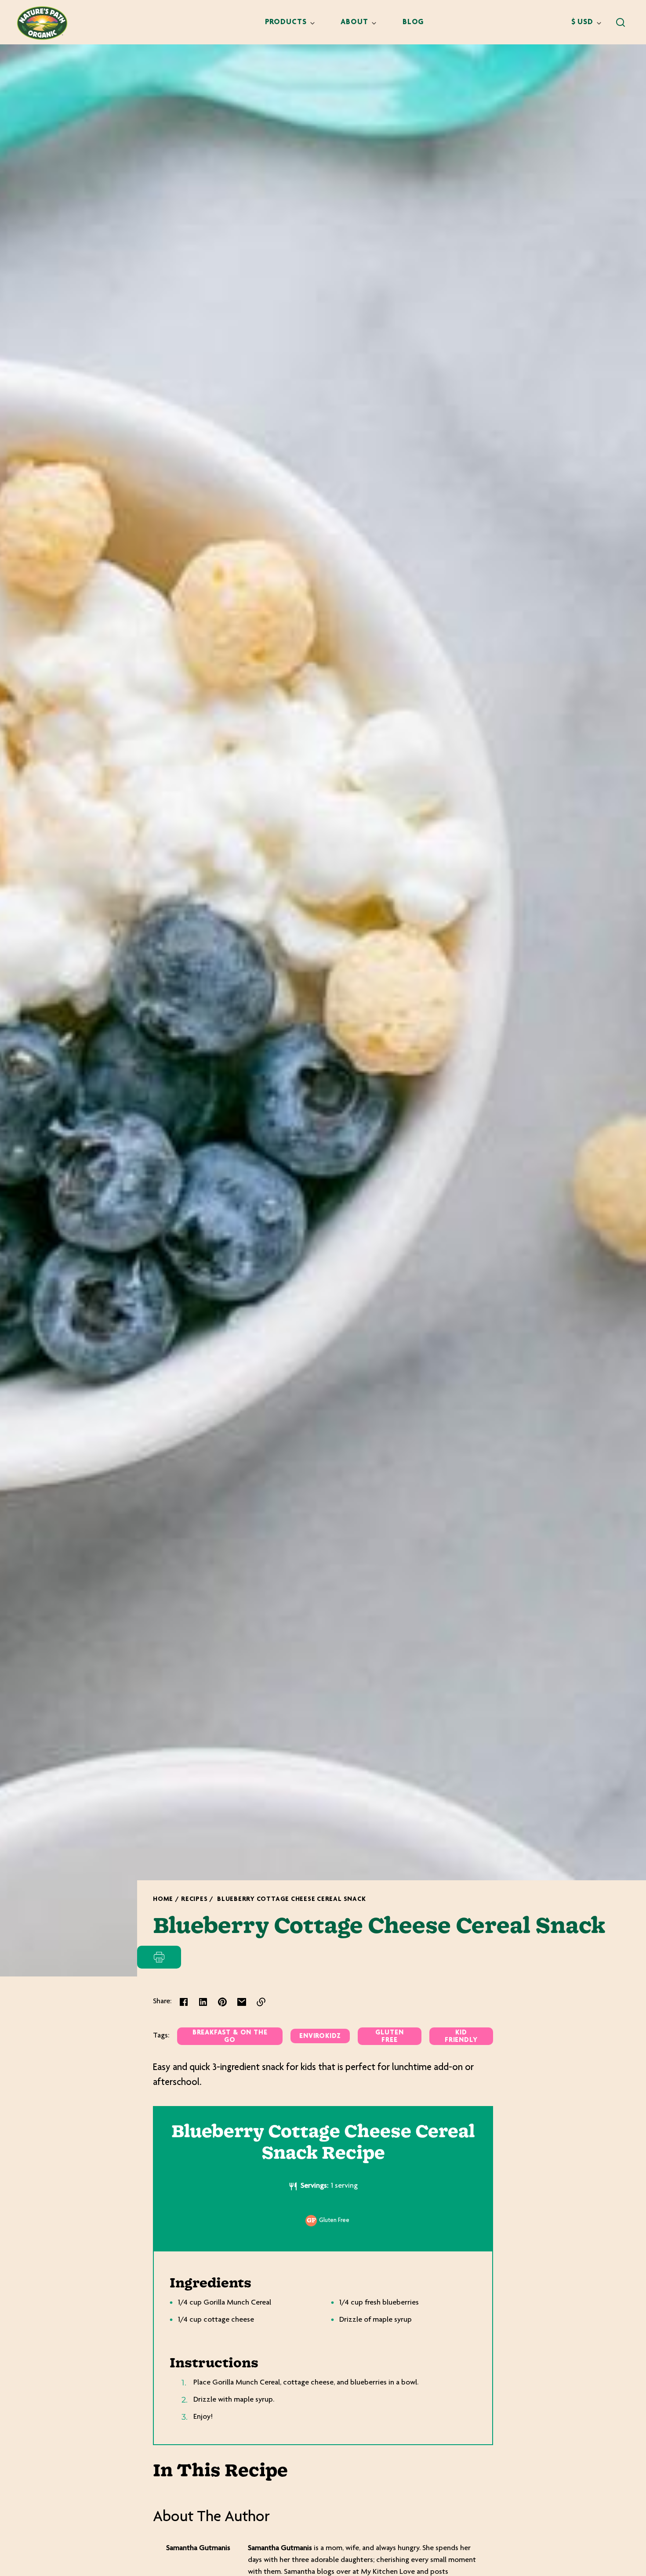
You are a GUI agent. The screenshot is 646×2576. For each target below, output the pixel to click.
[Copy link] (261, 2002)
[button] (621, 22)
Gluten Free (389, 2037)
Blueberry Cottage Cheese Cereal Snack (291, 1899)
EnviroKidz (320, 2036)
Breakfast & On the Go (230, 2037)
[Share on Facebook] (184, 2002)
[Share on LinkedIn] (203, 2002)
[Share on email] (242, 2002)
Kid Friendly (461, 2037)
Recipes (194, 1899)
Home (163, 1899)
